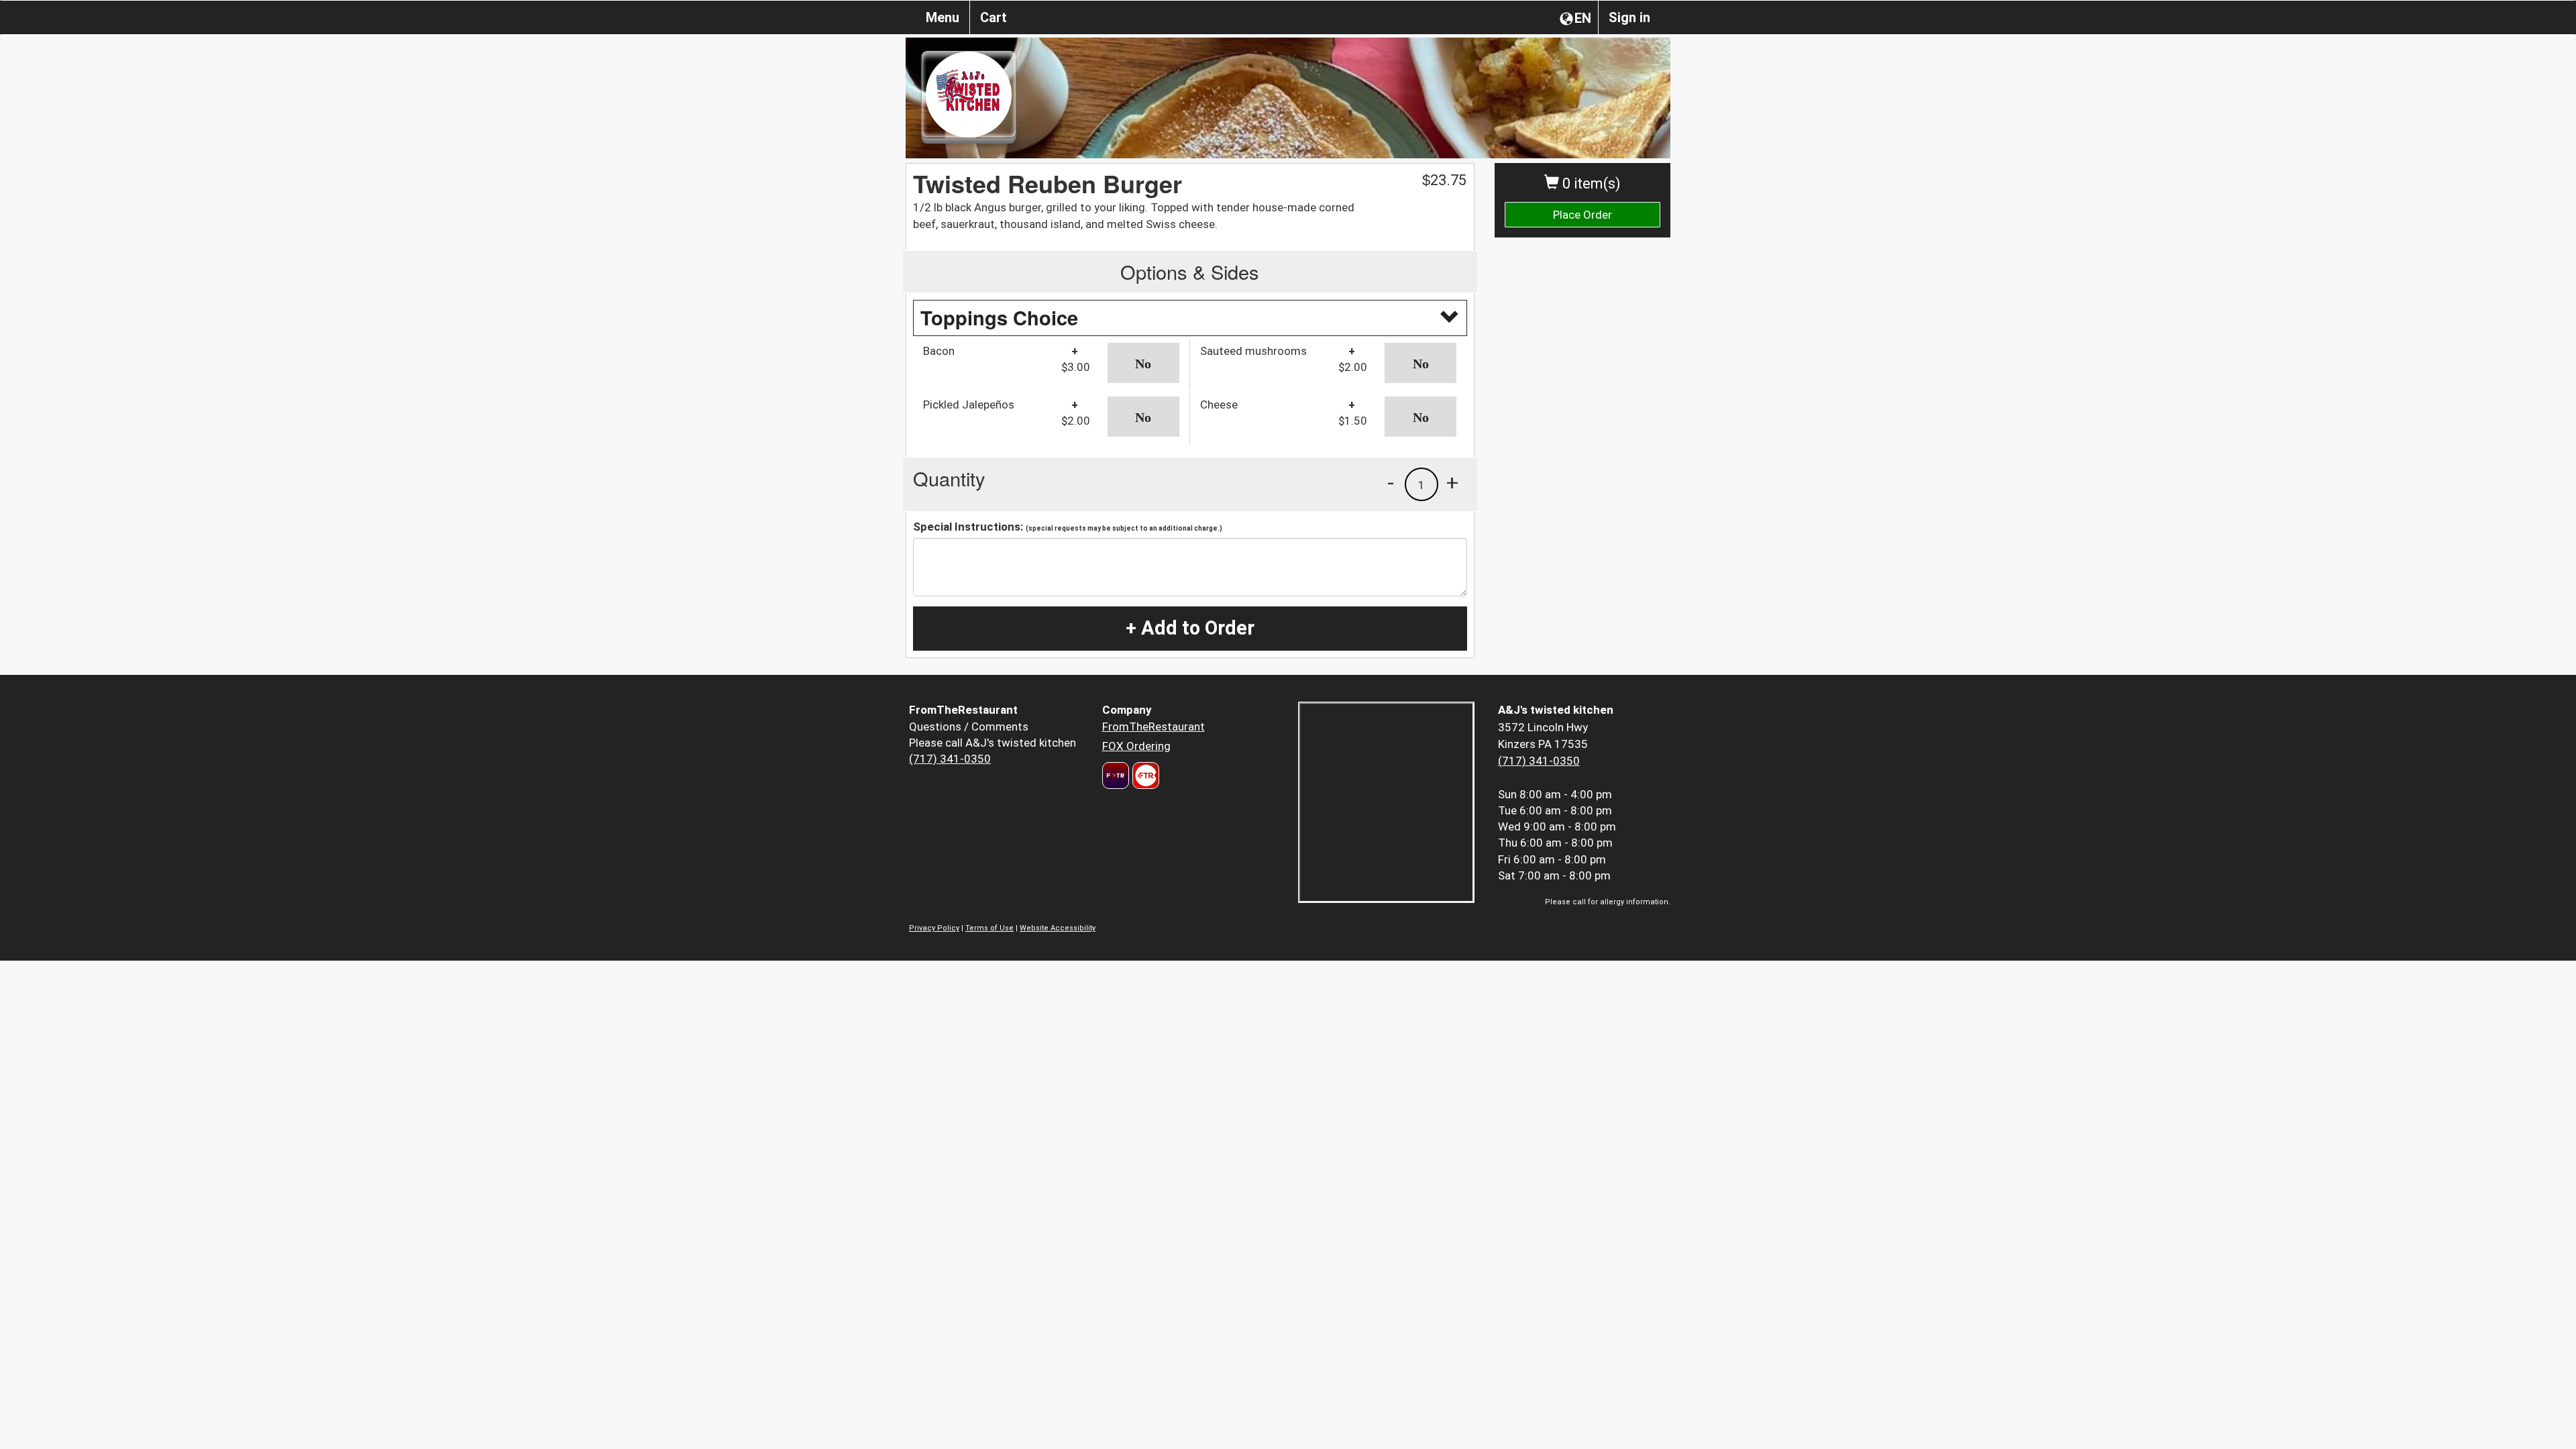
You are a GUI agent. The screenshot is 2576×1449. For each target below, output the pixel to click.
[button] (1143, 363)
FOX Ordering (1136, 746)
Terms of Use (989, 928)
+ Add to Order (1190, 628)
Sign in (1629, 17)
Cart (994, 17)
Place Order (1582, 215)
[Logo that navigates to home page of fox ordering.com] (1144, 775)
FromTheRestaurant (1153, 727)
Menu (943, 17)
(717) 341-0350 (950, 759)
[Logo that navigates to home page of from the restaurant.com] (1116, 775)
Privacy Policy (934, 928)
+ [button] (1452, 482)
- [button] (1391, 482)
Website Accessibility (1058, 928)
